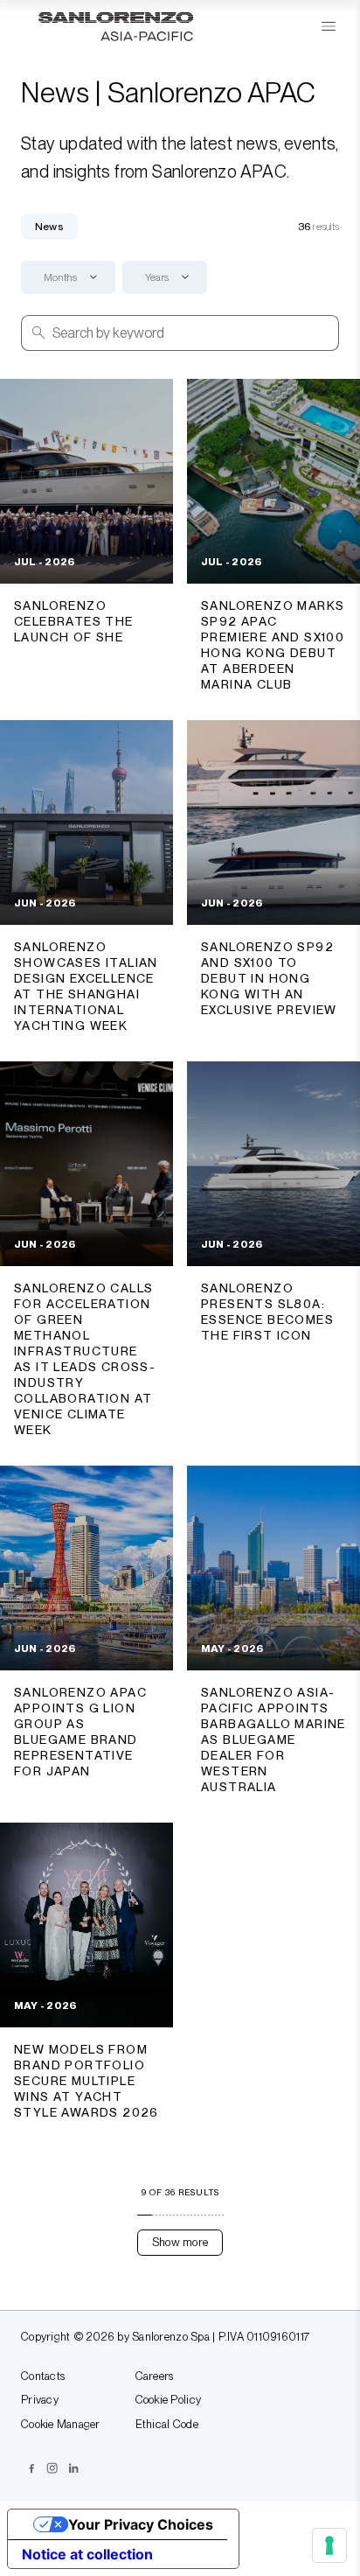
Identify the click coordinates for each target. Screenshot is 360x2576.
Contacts (43, 2376)
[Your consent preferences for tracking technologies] (329, 2545)
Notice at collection (87, 2554)
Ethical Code (167, 2425)
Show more (180, 2242)
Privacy (40, 2400)
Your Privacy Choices (141, 2524)
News (49, 227)
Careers (155, 2376)
